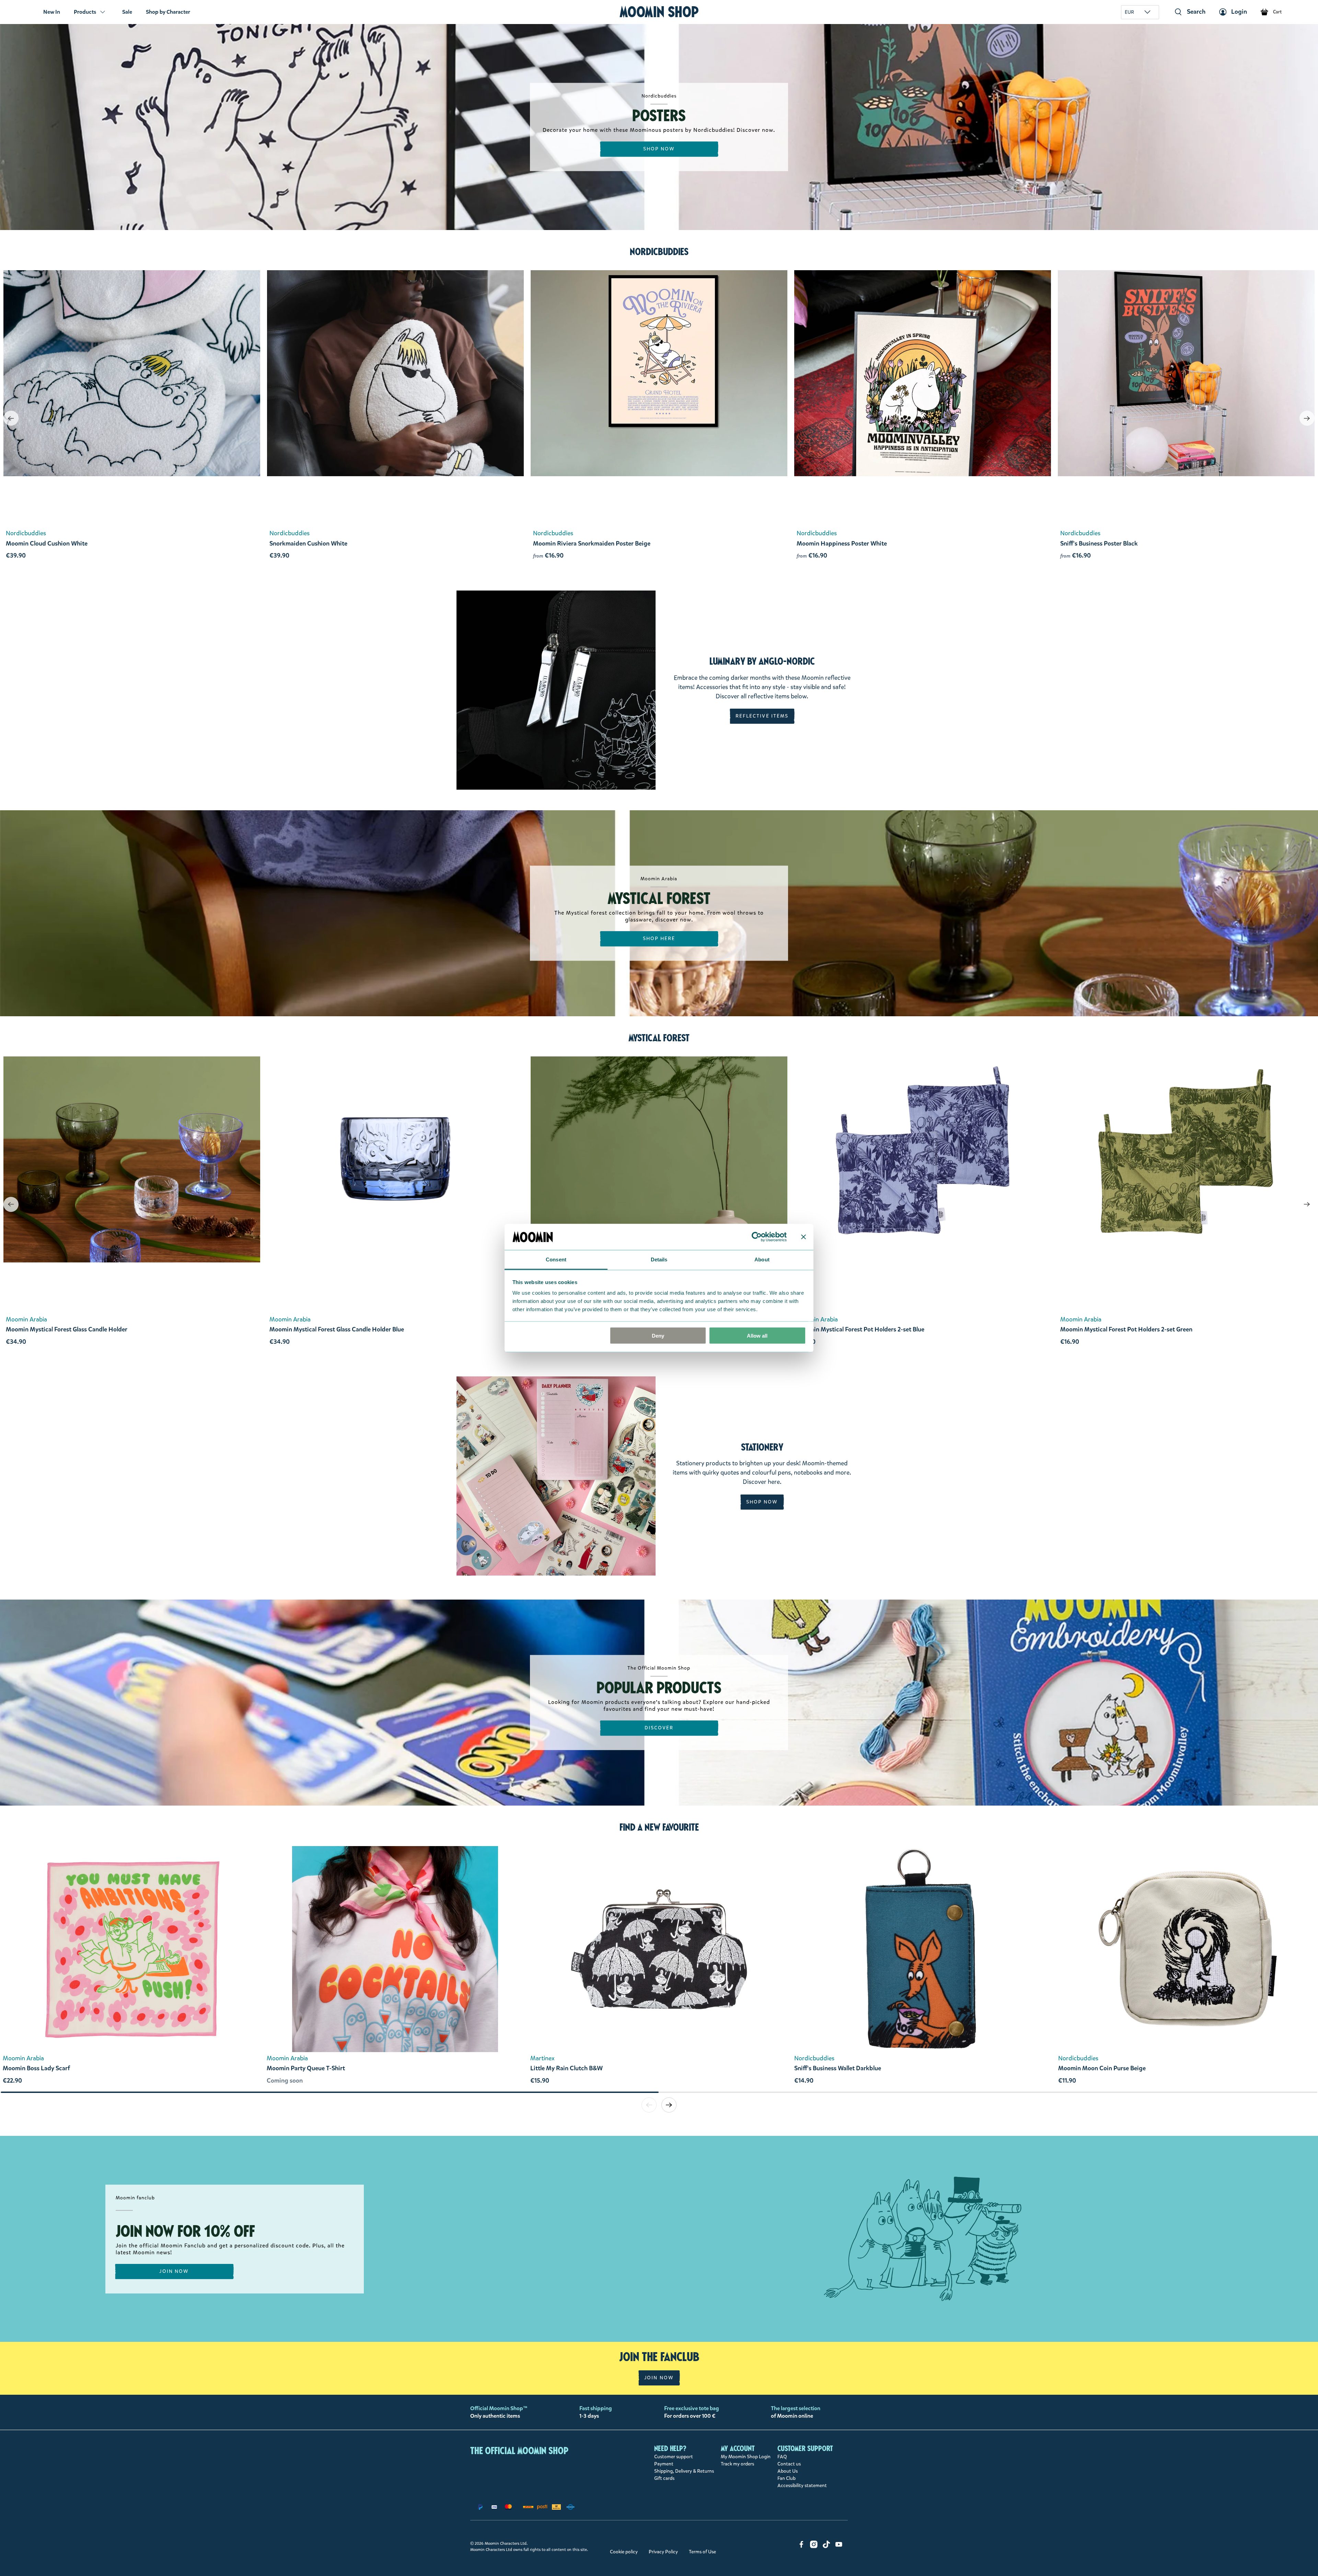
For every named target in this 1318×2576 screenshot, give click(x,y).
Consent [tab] (556, 1260)
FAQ (782, 2457)
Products (85, 12)
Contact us (789, 2464)
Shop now (659, 149)
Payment (664, 2464)
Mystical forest (659, 1038)
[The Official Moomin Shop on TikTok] (826, 2547)
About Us (788, 2471)
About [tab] (762, 1260)
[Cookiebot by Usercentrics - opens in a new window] (757, 1237)
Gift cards (664, 2478)
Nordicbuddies (659, 252)
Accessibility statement (802, 2486)
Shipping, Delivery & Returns (684, 2471)
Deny (658, 1335)
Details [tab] (659, 1260)
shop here (659, 938)
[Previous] (11, 418)
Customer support (674, 2457)
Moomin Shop (659, 12)
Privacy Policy (663, 2552)
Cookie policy (624, 2552)
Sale (127, 12)
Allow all (757, 1335)
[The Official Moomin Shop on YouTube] (839, 2547)
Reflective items (762, 716)
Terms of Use (702, 2552)
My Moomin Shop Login (746, 2457)
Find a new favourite (659, 1827)
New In (52, 12)
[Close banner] (803, 1237)
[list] (659, 1969)
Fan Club (787, 2478)
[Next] (1307, 418)
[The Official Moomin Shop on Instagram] (814, 2547)
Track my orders (737, 2464)
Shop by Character (168, 12)
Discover (659, 1728)
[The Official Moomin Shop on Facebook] (801, 2547)
